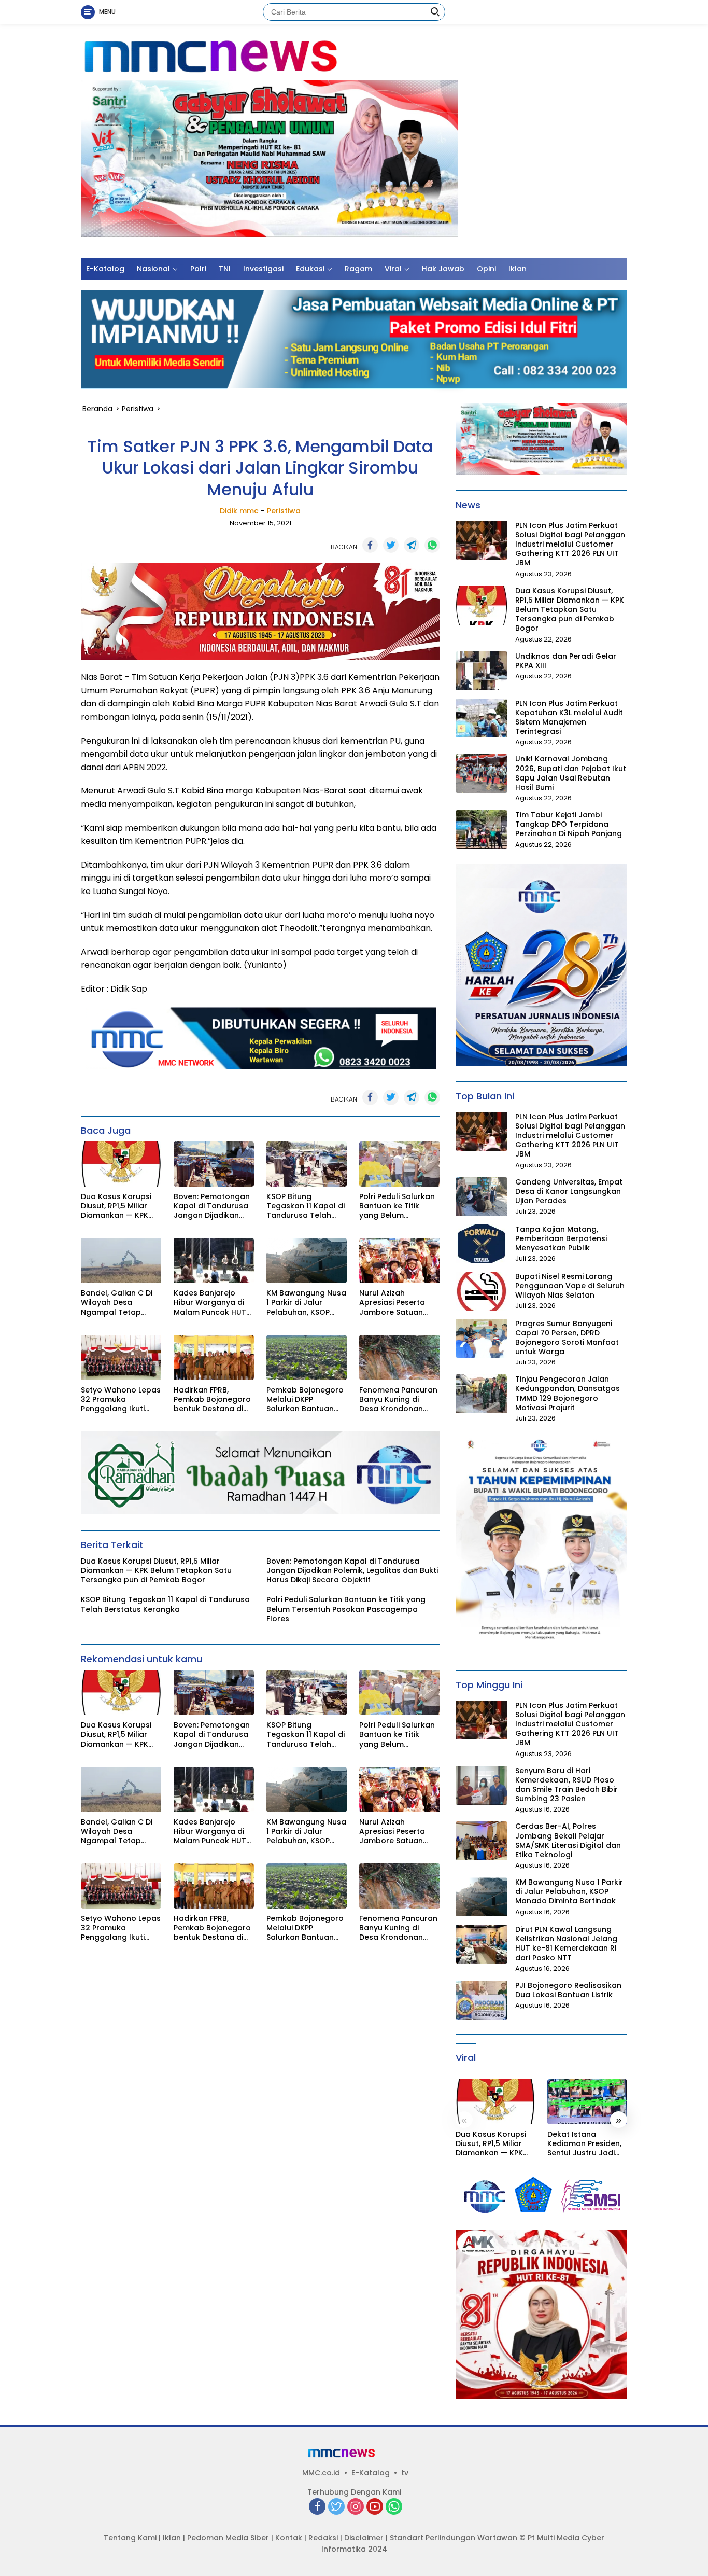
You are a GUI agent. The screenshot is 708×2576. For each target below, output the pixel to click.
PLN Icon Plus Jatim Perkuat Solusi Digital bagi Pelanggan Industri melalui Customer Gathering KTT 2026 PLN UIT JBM (570, 544)
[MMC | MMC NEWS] (258, 57)
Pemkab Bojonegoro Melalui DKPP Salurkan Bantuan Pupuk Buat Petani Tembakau (305, 1400)
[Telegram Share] (412, 545)
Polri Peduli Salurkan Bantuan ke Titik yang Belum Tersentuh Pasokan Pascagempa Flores (397, 1206)
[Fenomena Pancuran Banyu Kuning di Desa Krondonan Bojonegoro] (399, 1357)
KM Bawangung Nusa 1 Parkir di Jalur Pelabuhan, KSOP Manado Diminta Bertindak (306, 1303)
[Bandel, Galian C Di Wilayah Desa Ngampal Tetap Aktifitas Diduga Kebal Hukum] (121, 1261)
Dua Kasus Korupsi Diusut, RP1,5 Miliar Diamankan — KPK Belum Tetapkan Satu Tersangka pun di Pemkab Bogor (119, 1206)
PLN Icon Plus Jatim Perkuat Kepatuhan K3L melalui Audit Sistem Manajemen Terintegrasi (569, 718)
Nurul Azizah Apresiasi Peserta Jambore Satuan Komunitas (392, 1303)
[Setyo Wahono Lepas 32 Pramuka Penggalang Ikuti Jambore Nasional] (121, 1357)
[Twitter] (336, 2507)
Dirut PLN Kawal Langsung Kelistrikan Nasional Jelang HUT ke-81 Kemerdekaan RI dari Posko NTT (566, 1944)
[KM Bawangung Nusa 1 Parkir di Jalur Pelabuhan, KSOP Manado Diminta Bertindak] (307, 1261)
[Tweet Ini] (391, 545)
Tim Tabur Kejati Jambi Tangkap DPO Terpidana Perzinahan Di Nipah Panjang (569, 824)
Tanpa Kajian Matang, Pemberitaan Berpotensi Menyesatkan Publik (561, 1239)
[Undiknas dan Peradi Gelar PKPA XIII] (482, 671)
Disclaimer (364, 2538)
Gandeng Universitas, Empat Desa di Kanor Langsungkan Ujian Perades (569, 1192)
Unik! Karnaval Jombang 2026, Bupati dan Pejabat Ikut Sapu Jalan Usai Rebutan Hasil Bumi (571, 773)
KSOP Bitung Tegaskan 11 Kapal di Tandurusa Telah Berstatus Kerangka (306, 1206)
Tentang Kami (130, 2538)
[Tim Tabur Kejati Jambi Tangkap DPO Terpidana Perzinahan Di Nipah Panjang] (482, 830)
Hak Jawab (443, 269)
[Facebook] (317, 2507)
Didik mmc (239, 511)
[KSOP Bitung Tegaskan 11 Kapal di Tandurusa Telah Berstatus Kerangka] (307, 1164)
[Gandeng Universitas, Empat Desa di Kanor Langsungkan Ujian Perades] (482, 1197)
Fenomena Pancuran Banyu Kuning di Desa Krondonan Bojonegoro (398, 1400)
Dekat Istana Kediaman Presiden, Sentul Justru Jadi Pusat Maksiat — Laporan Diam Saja (584, 2144)
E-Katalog (105, 269)
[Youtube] (375, 2507)
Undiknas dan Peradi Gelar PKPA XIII (566, 661)
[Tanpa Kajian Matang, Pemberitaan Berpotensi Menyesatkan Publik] (482, 1244)
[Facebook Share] (370, 545)
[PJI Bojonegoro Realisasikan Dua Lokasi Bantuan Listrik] (482, 2000)
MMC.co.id (321, 2473)
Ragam (358, 269)
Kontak (289, 2538)
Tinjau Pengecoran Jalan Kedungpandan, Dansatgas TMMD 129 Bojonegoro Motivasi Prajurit (568, 1393)
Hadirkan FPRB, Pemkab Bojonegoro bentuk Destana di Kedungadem (212, 1400)
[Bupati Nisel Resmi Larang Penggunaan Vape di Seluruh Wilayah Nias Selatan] (482, 1291)
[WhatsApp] (394, 2507)
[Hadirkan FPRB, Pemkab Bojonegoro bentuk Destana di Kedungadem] (214, 1357)
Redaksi (323, 2538)
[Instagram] (356, 2507)
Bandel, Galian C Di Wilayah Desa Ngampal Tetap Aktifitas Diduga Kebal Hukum (117, 1303)
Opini (486, 269)
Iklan (518, 269)
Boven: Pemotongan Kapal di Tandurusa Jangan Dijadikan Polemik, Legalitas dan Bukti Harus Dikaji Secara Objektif (214, 1206)
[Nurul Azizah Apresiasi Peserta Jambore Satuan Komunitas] (399, 1261)
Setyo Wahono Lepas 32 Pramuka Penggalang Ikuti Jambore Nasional (121, 1400)
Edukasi (310, 269)
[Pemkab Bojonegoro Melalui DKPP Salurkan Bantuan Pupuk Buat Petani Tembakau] (307, 1357)
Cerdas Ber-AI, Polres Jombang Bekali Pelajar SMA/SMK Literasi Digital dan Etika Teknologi (568, 1840)
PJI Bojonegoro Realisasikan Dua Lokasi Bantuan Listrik (568, 1990)
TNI (225, 269)
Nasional (153, 269)
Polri (198, 269)
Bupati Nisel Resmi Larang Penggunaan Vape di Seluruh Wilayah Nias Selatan (570, 1286)
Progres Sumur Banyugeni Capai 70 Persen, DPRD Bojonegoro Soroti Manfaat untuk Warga (567, 1338)
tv (405, 2473)
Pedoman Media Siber (228, 2538)
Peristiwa (284, 511)
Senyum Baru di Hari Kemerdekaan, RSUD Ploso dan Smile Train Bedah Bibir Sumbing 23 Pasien (567, 1785)
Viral (393, 269)
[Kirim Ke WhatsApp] (432, 545)
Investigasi (263, 269)
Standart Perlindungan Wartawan (454, 2538)
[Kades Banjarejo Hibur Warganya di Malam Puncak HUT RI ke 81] (214, 1261)
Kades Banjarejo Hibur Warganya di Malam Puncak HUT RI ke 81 (210, 1303)
